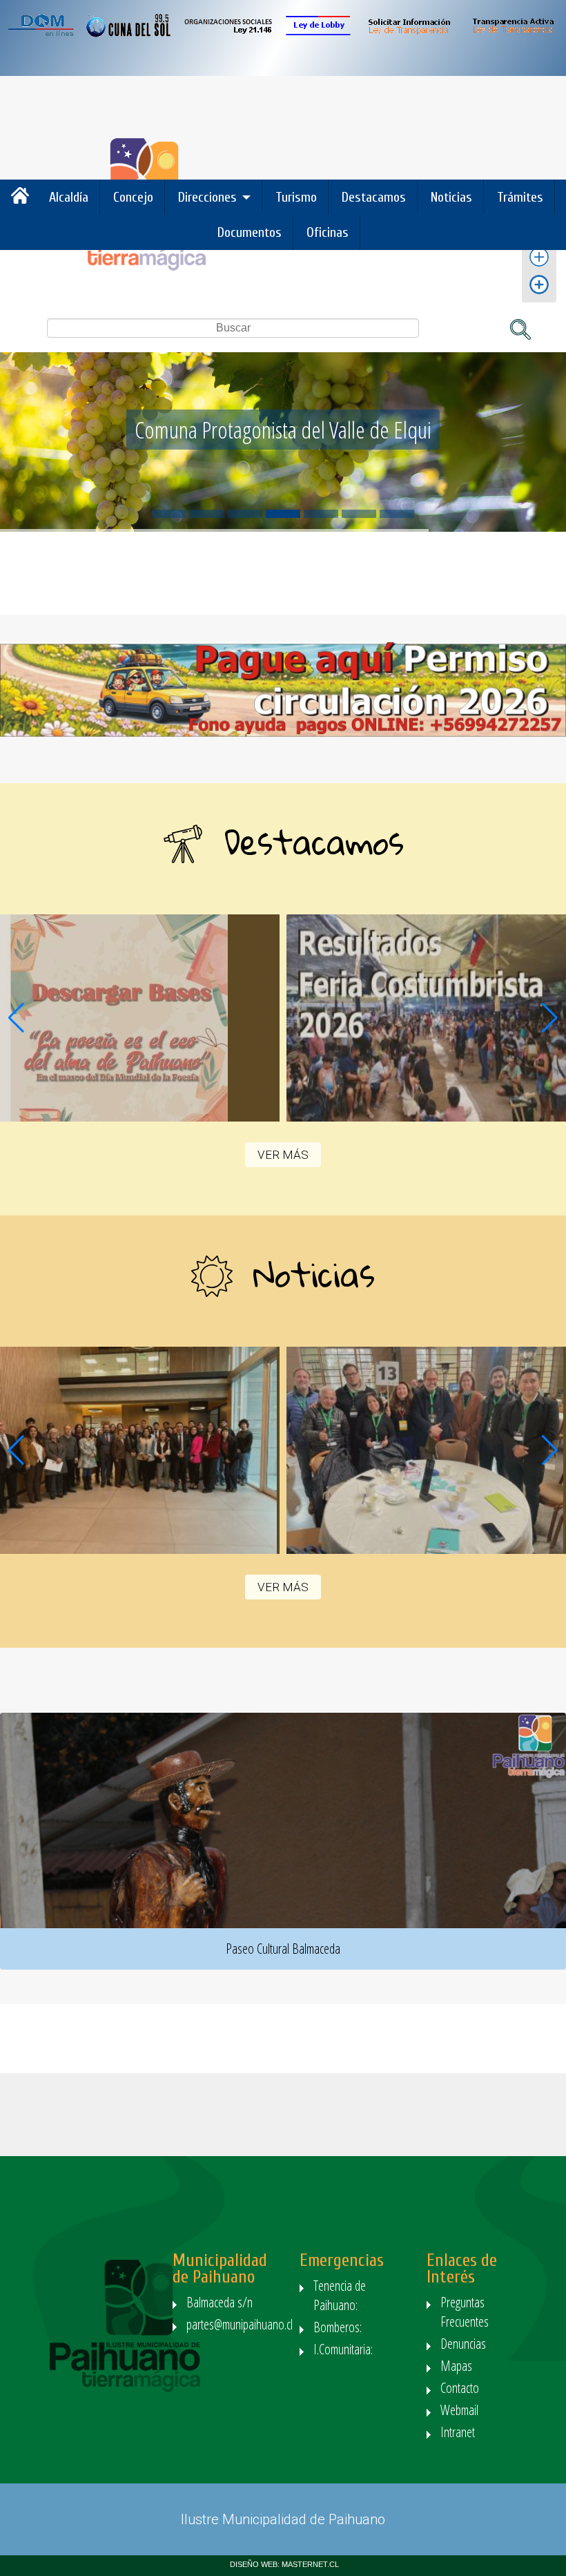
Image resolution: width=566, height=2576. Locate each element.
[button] (550, 1018)
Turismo (296, 197)
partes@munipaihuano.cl (240, 2324)
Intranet (458, 2432)
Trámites (520, 197)
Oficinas (328, 232)
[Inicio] (23, 201)
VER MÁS (283, 1155)
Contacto (460, 2388)
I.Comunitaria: (345, 2349)
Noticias (451, 197)
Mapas (456, 2366)
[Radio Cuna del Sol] (129, 33)
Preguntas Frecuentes (465, 2312)
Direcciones (207, 197)
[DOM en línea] (42, 33)
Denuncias (463, 2344)
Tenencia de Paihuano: (340, 2295)
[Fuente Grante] (539, 266)
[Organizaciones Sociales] (228, 33)
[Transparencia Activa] (513, 33)
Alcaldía (69, 197)
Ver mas (140, 1018)
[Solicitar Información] (408, 33)
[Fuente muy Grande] (539, 293)
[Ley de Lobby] (318, 33)
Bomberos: (339, 2327)
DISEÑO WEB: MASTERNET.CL (284, 2564)
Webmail (459, 2410)
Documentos (250, 232)
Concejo (133, 197)
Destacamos (374, 197)
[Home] (130, 267)
